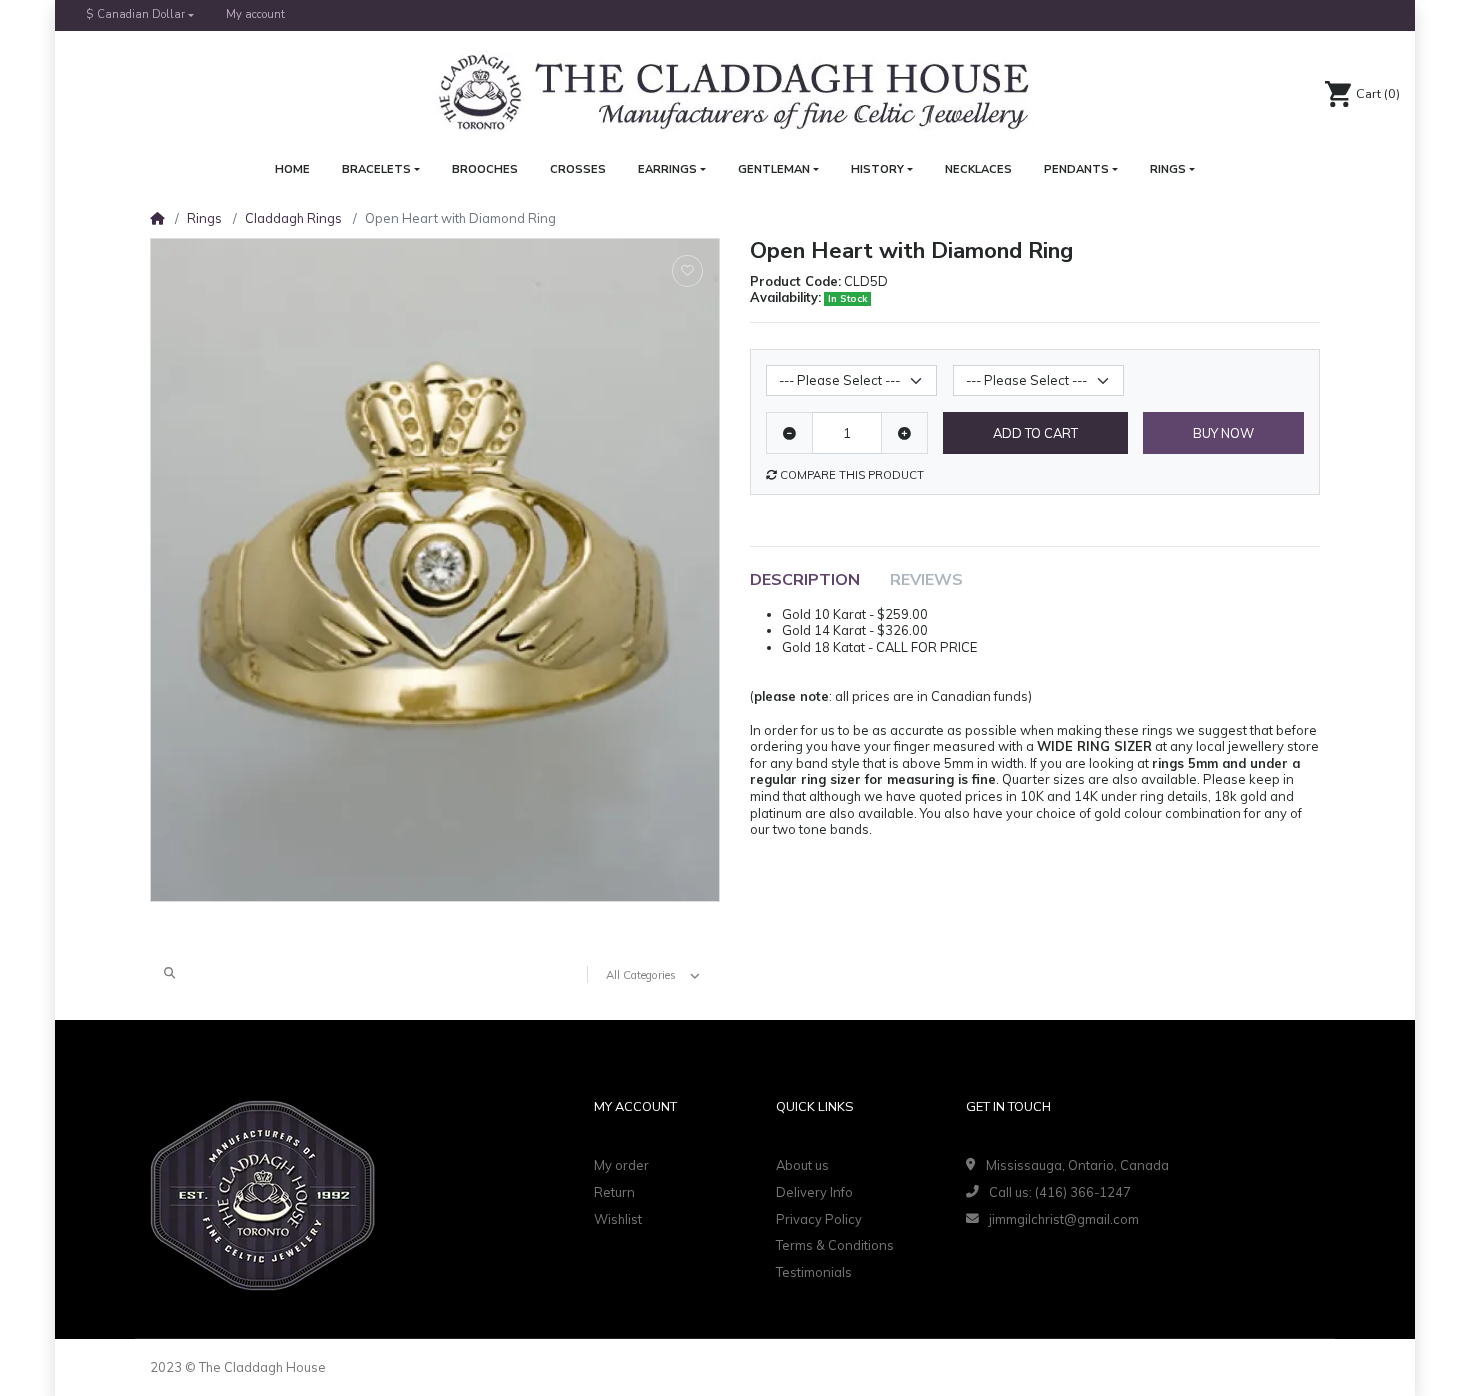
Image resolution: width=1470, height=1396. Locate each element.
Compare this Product (850, 475)
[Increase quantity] (904, 433)
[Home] (157, 218)
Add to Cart (1035, 433)
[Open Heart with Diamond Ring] (435, 570)
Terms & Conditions (835, 1245)
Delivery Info (814, 1192)
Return (614, 1192)
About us (802, 1165)
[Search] (169, 973)
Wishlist (618, 1219)
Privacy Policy (819, 1219)
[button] (140, 15)
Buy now (1223, 433)
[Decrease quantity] (789, 433)
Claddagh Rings (293, 218)
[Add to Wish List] (687, 271)
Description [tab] (805, 580)
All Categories (641, 975)
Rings (204, 218)
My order (621, 1165)
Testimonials (814, 1272)
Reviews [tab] (926, 580)
